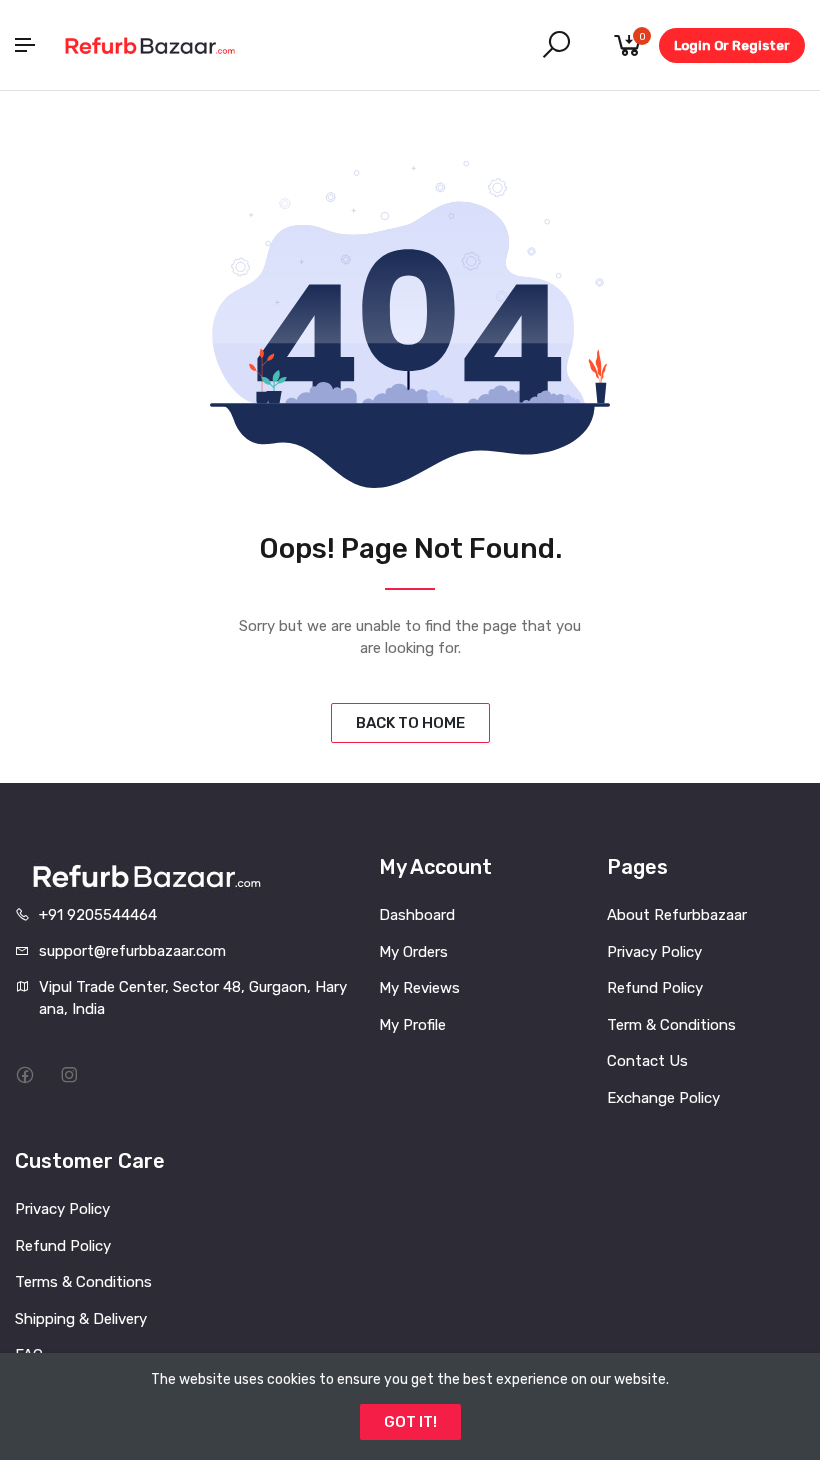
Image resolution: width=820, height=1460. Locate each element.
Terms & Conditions (83, 1282)
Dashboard (417, 915)
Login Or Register (732, 45)
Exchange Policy (663, 1098)
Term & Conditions (671, 1025)
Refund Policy (655, 988)
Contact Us (647, 1061)
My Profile (412, 1025)
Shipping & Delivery (81, 1319)
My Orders (413, 952)
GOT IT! (410, 1422)
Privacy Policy (654, 952)
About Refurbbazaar (677, 915)
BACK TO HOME (410, 723)
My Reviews (419, 988)
